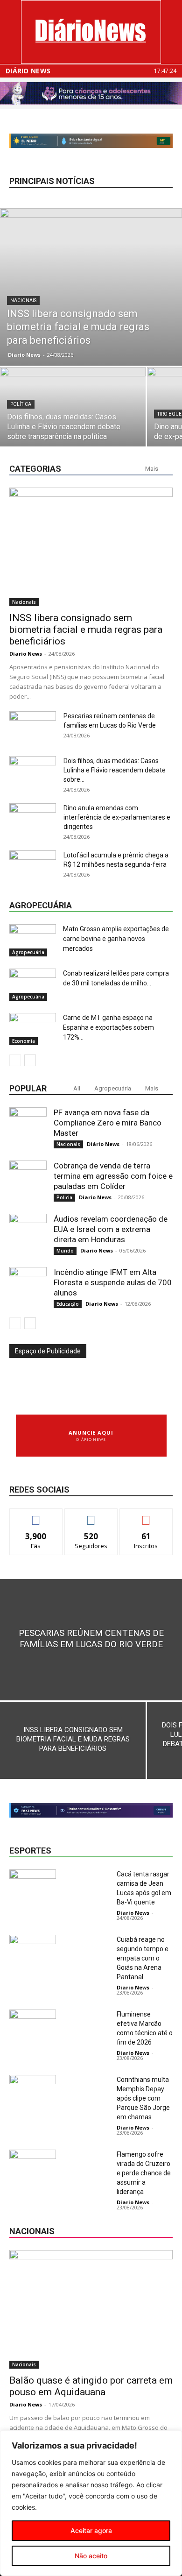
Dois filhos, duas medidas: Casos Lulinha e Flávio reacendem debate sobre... (115, 770)
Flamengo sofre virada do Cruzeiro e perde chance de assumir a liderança (144, 2173)
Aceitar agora (91, 2530)
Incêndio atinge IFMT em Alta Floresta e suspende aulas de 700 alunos (113, 1282)
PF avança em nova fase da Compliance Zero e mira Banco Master (108, 1123)
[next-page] (30, 1060)
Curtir (36, 1516)
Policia (64, 1197)
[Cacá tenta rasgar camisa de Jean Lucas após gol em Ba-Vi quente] (33, 1886)
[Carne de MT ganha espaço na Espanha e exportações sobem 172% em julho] (33, 1029)
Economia (24, 1041)
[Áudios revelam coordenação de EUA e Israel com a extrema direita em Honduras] (28, 1232)
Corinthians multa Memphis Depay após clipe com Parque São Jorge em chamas (143, 2098)
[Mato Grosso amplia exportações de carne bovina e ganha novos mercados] (33, 940)
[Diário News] (91, 32)
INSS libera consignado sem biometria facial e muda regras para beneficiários (86, 630)
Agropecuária (28, 952)
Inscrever (146, 1516)
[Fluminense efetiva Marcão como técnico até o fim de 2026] (33, 2026)
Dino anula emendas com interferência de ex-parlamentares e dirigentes (117, 817)
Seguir (91, 1516)
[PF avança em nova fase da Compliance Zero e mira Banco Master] (28, 1126)
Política (21, 404)
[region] (91, 2503)
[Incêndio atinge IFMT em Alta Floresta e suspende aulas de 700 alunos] (28, 1286)
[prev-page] (15, 1060)
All (77, 1088)
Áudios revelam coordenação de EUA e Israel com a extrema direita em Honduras (111, 1229)
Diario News (24, 355)
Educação (68, 1304)
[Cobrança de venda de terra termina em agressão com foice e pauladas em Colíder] (28, 1179)
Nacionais (23, 301)
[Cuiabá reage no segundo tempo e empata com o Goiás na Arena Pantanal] (33, 1951)
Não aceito (91, 2556)
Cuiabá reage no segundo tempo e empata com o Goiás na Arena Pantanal (143, 1958)
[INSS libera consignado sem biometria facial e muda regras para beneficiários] (91, 287)
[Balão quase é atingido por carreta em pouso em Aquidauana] (91, 2309)
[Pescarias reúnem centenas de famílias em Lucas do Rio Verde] (91, 1640)
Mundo (65, 1251)
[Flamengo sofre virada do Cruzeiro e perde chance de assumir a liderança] (33, 2166)
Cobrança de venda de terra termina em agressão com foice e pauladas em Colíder (113, 1176)
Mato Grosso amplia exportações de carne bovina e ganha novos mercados (116, 939)
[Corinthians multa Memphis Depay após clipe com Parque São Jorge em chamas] (33, 2091)
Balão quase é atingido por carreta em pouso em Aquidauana (91, 2386)
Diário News (28, 71)
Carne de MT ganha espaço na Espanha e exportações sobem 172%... (108, 1027)
